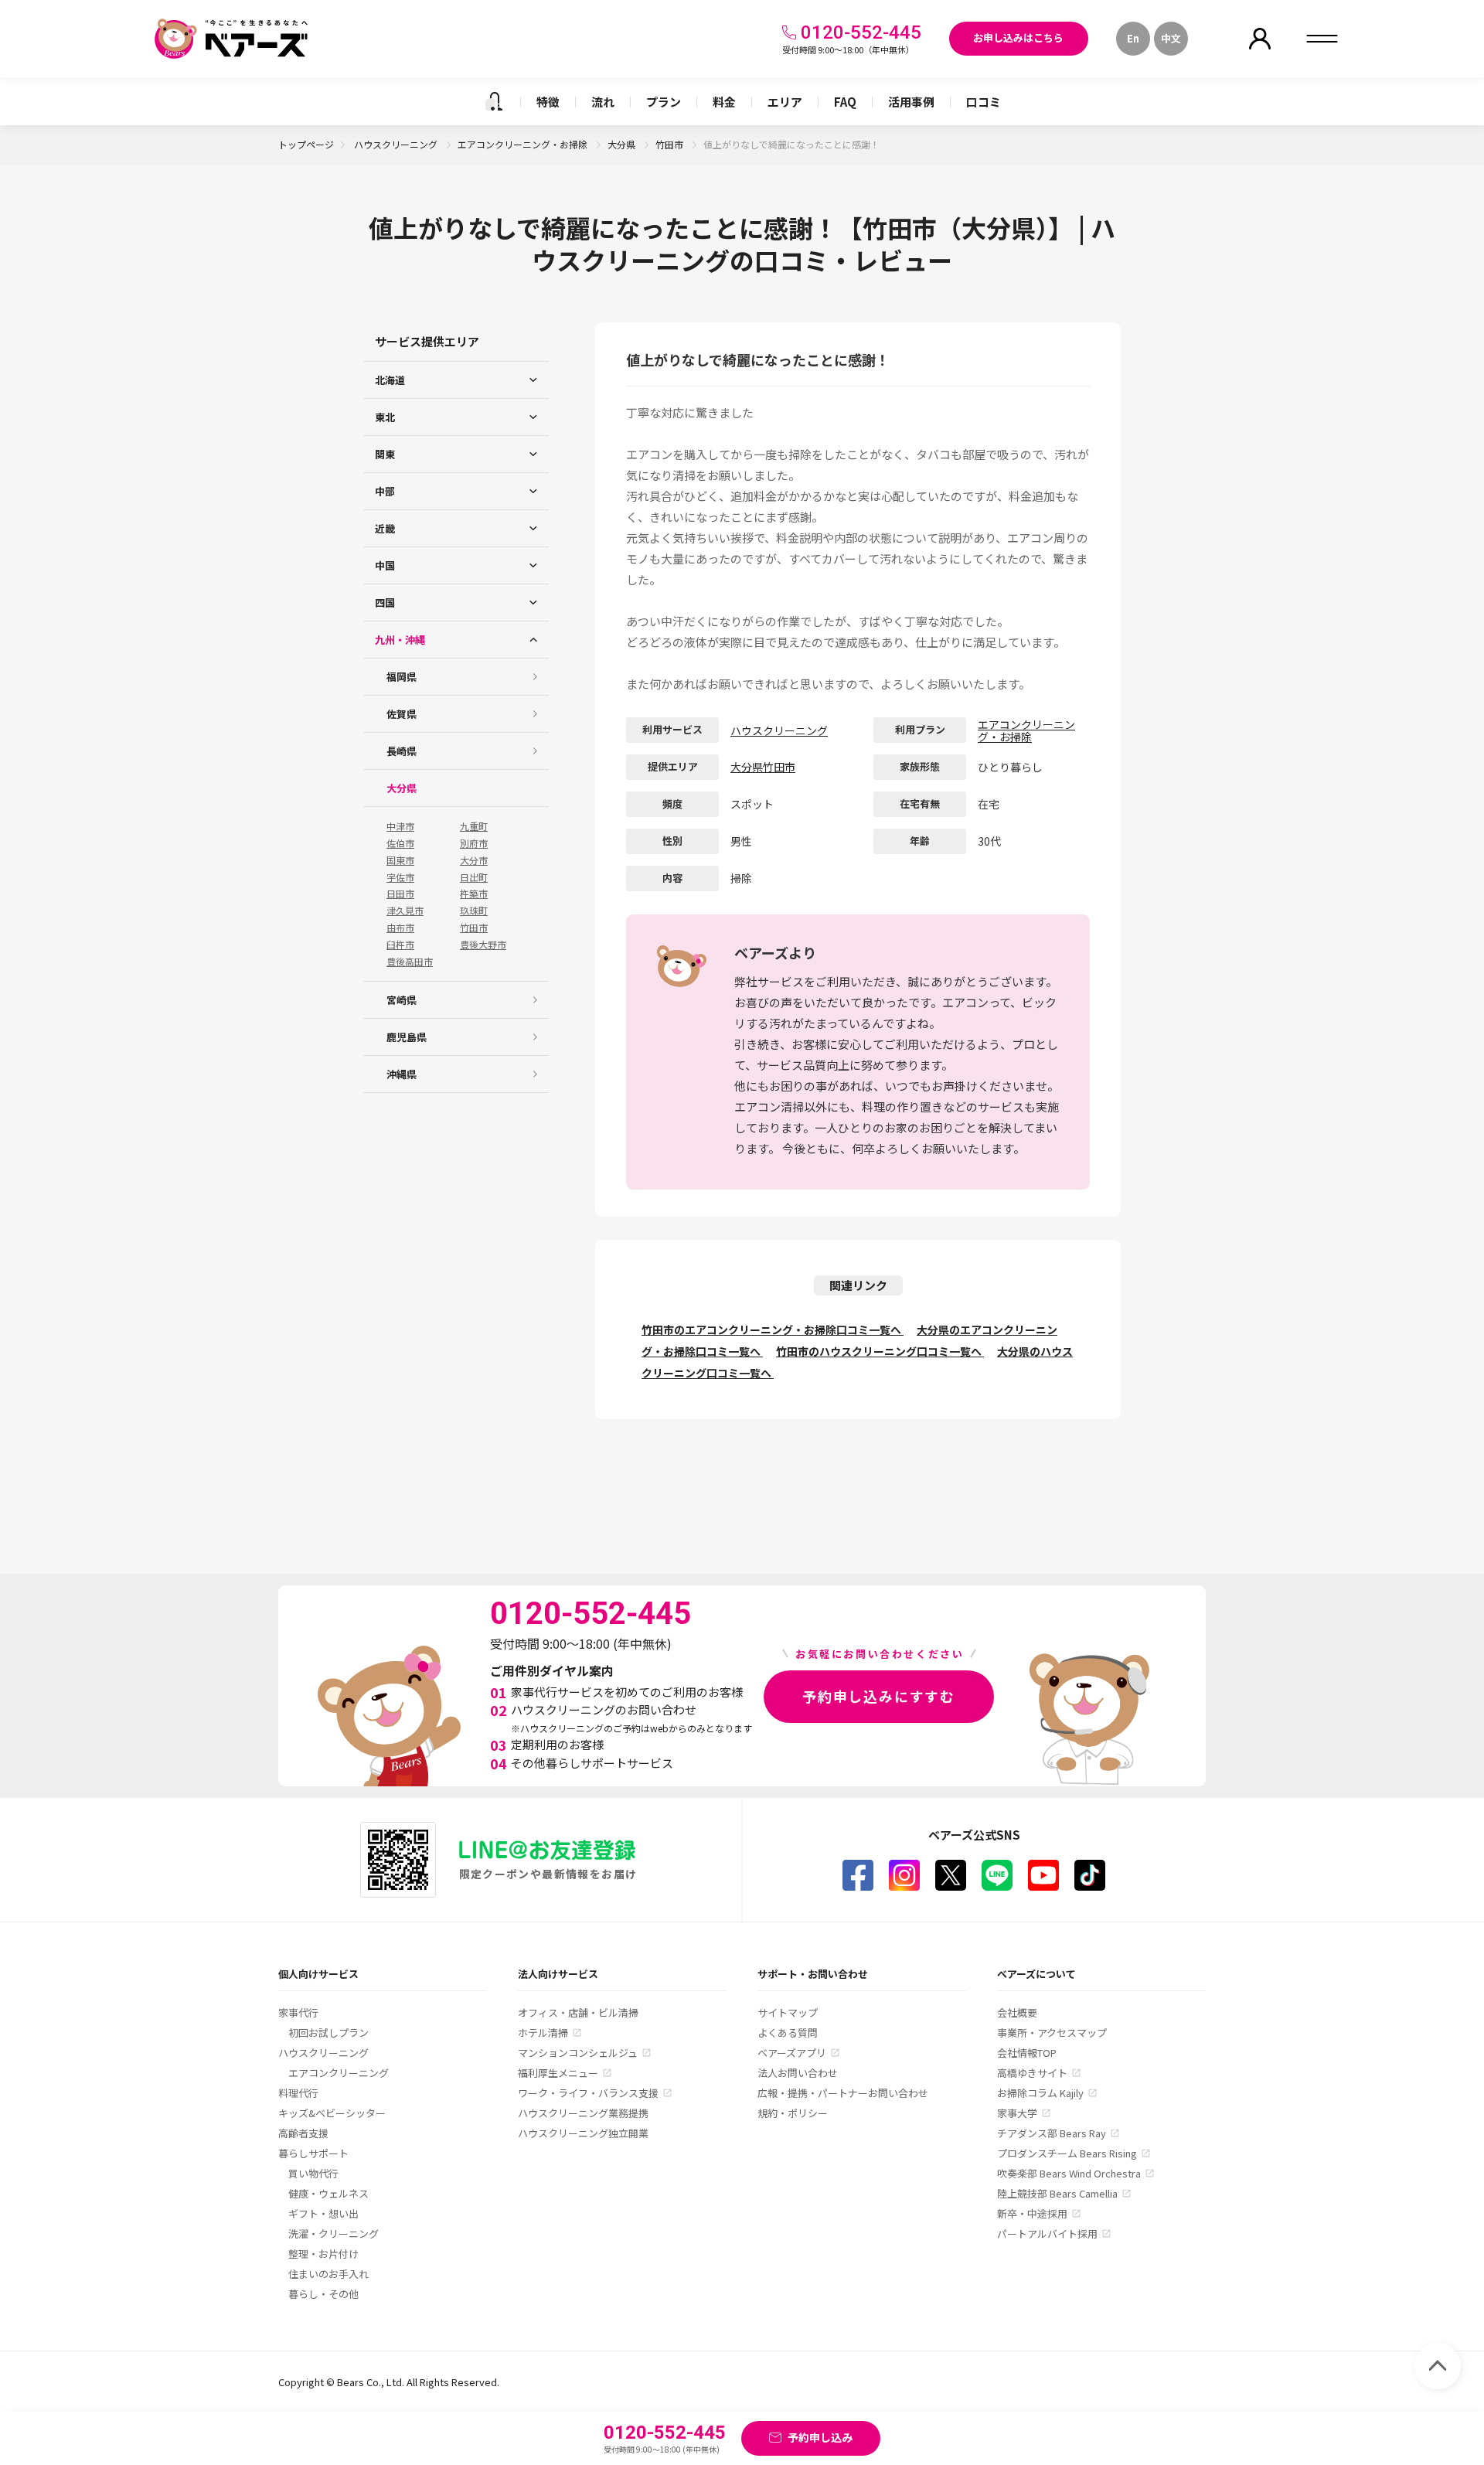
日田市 (400, 894)
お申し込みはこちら (1018, 37)
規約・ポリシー (793, 2113)
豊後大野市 (483, 945)
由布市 (400, 928)
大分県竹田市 (763, 767)
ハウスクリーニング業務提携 (583, 2113)
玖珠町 (474, 911)
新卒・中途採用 (1032, 2213)
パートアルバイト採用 (1047, 2233)
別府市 (474, 843)
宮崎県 (402, 1000)
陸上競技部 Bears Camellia (1057, 2193)
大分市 (474, 860)
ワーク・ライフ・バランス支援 (588, 2093)
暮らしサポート (313, 2153)
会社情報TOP (1027, 2053)
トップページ (306, 144)
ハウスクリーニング (397, 144)
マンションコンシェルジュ (578, 2053)
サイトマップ (788, 2012)
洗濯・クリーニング (334, 2233)
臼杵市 (400, 945)
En (1133, 38)
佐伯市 (400, 843)
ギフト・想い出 (323, 2213)
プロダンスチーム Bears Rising (1067, 2153)
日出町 (474, 877)
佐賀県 (402, 714)
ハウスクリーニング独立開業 (583, 2133)
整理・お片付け (323, 2254)
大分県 (623, 144)
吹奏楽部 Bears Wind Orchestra (1069, 2173)
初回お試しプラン (328, 2033)
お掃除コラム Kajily (1040, 2093)
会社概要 (1017, 2012)
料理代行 (298, 2093)
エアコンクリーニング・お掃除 (524, 144)
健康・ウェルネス (328, 2193)
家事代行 (298, 2012)
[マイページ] (1260, 39)
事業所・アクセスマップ (1052, 2033)
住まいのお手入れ (328, 2274)
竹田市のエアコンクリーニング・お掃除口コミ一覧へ (773, 1330)
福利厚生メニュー (558, 2073)
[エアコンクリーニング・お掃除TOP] (494, 101)
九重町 (474, 826)
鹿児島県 (407, 1037)
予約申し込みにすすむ (879, 1696)
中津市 (400, 826)
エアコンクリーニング (339, 2073)
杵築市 (474, 894)
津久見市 (405, 911)
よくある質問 (788, 2033)
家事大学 (1017, 2113)
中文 (1171, 38)
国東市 (400, 860)
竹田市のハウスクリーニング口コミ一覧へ (880, 1351)
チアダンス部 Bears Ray (1052, 2133)
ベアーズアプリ (792, 2053)
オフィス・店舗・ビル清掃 (578, 2012)
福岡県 (402, 677)
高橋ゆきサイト (1032, 2073)
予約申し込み (820, 2437)
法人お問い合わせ (798, 2073)
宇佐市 (400, 877)
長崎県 (402, 751)
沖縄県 (402, 1074)
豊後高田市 (410, 962)
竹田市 (671, 144)
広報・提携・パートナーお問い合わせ (843, 2093)
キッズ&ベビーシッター (332, 2113)
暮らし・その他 (323, 2294)
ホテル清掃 (543, 2033)
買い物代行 (313, 2173)
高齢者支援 (303, 2133)
